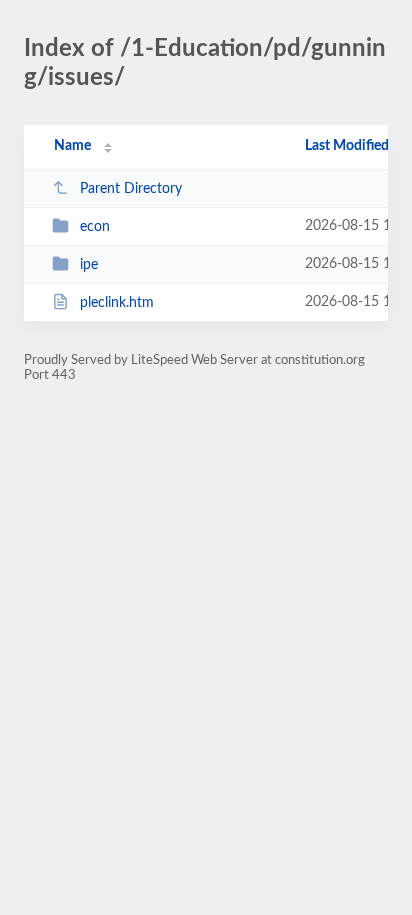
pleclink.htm (117, 303)
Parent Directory (131, 189)
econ (95, 227)
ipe (89, 265)
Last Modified (347, 146)
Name (72, 146)
